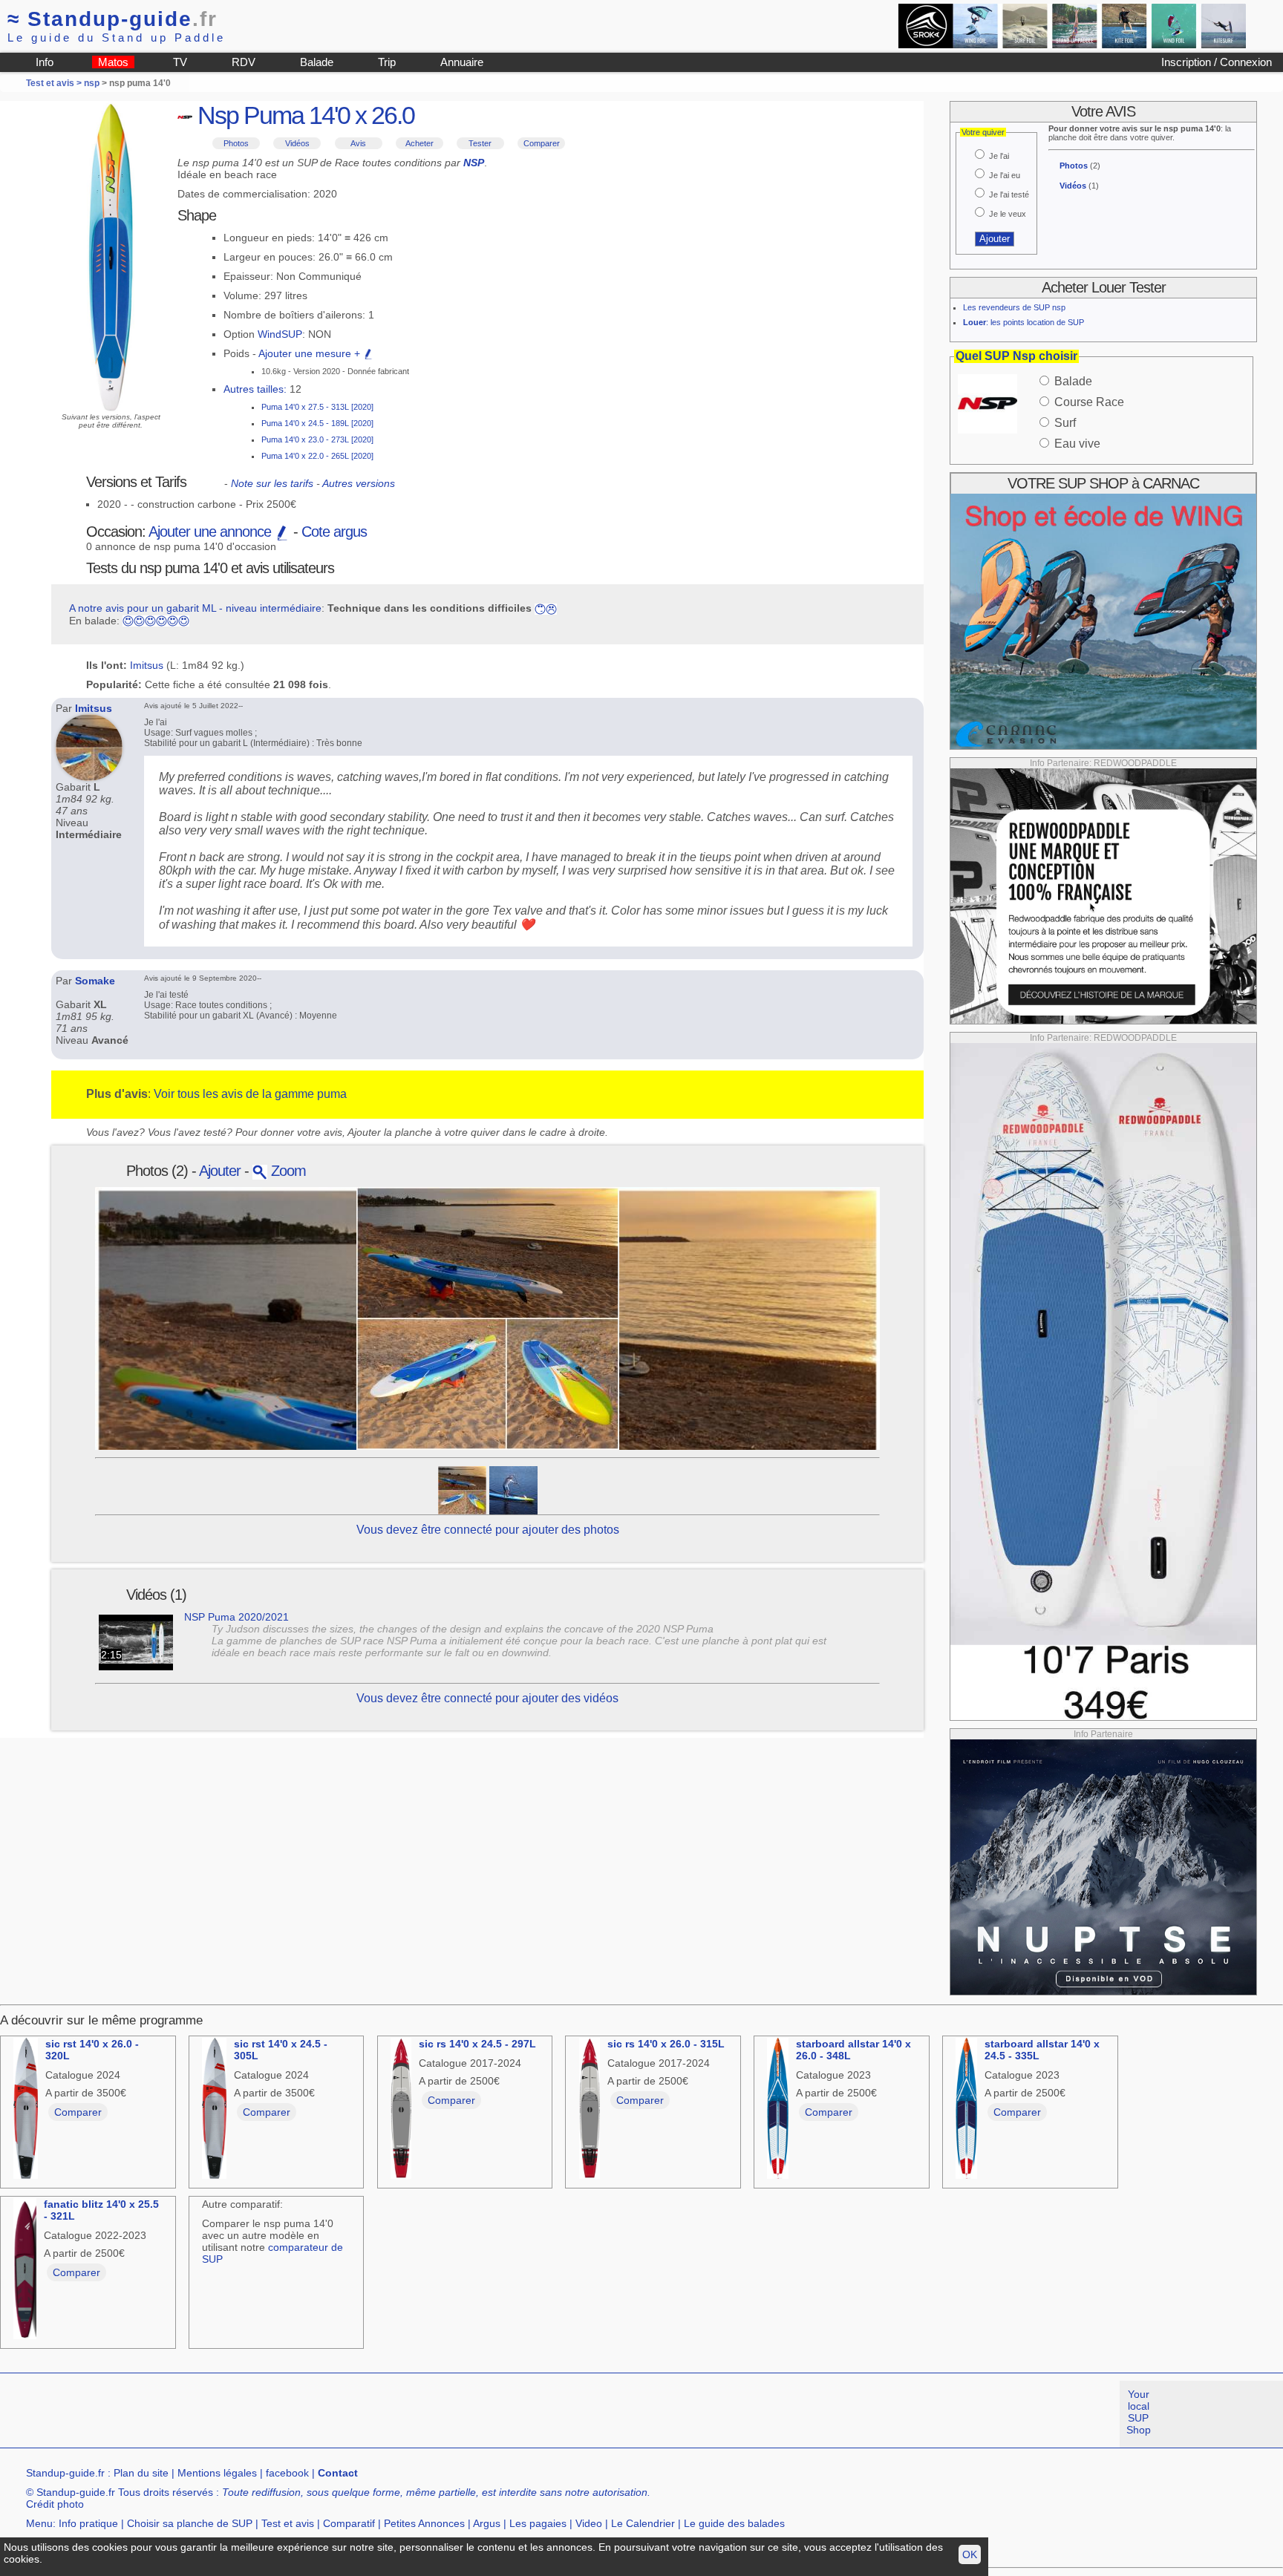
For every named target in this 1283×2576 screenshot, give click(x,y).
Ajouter (220, 1171)
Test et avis (288, 2523)
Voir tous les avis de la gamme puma (250, 1094)
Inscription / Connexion (1217, 62)
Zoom (287, 1171)
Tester (480, 143)
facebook (287, 2473)
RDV (244, 62)
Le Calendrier (643, 2523)
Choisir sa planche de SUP (190, 2523)
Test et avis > (55, 83)
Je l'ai (999, 156)
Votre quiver (983, 132)
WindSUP (280, 334)
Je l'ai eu (1005, 175)
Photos (236, 143)
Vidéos (297, 143)
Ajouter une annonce (212, 532)
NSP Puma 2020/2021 (236, 1617)
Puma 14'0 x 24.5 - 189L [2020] (317, 423)
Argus (487, 2523)
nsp (92, 83)
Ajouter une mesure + (311, 353)
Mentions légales (217, 2473)
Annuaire (462, 62)
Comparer (542, 143)
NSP (474, 163)
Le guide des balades (734, 2523)
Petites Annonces (424, 2523)
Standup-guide (112, 19)
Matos (113, 62)
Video (589, 2523)
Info (45, 62)
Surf (1065, 423)
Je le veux (1008, 214)
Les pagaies (538, 2523)
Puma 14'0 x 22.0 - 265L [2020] (317, 456)
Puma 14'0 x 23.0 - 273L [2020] (317, 439)
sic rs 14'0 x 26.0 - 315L (666, 2044)
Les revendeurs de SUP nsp (1014, 307)
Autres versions (359, 483)
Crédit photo (55, 2504)
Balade (317, 62)
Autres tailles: (255, 389)
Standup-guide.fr (65, 2473)
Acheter (419, 143)
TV (180, 62)
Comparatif (349, 2523)
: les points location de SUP (1024, 322)
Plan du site (141, 2473)
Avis (358, 143)
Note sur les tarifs (272, 483)
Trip (387, 62)
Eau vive (1077, 444)
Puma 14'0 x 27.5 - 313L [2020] (317, 407)
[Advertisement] (270, 2414)
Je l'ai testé (1009, 194)
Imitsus (147, 665)
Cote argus (334, 532)
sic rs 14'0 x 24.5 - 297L (477, 2044)
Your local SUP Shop (1139, 2412)
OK (970, 2554)
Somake (95, 981)
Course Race (1089, 402)
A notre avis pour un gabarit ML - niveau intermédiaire (195, 608)
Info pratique (88, 2523)
